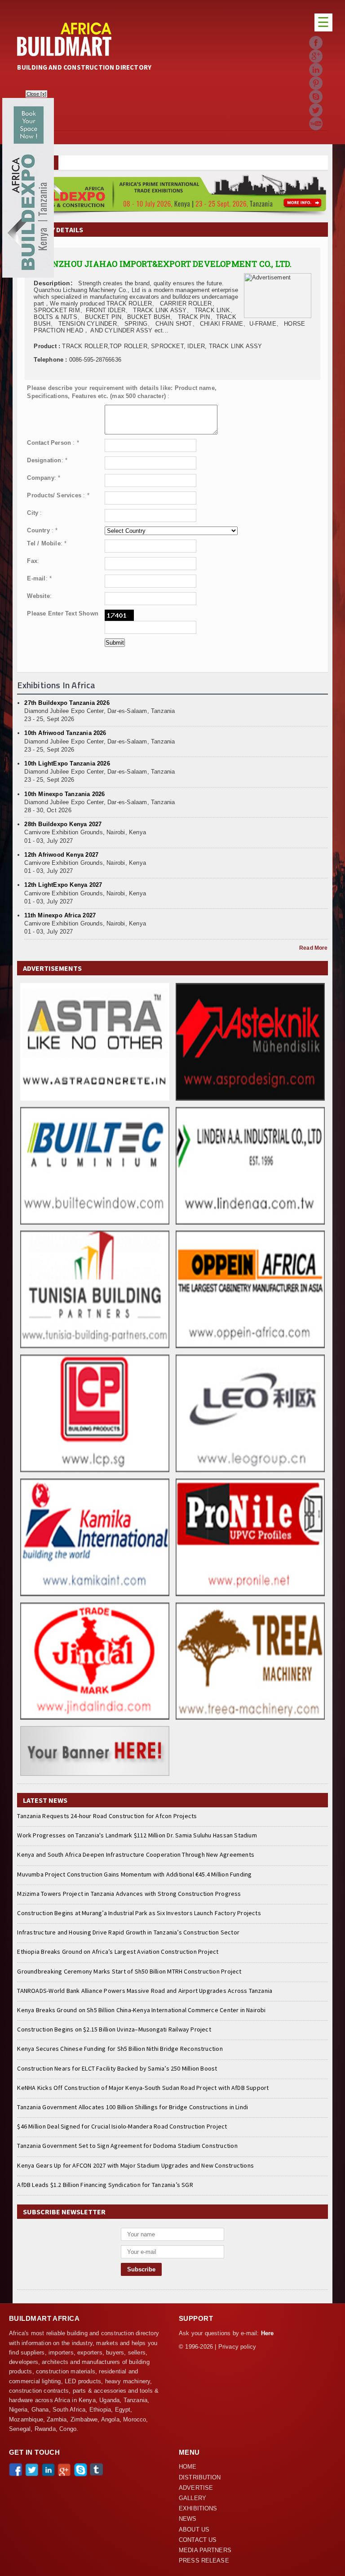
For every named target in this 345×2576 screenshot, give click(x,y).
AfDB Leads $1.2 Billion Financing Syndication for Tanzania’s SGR (105, 2185)
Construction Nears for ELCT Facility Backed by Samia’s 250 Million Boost (117, 2068)
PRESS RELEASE (204, 2561)
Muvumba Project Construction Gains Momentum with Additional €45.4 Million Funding (134, 1874)
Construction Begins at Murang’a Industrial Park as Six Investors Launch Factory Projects (139, 1913)
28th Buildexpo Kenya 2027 (63, 824)
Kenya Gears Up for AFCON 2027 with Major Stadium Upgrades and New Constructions (135, 2165)
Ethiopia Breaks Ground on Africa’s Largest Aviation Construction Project (118, 1952)
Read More (313, 948)
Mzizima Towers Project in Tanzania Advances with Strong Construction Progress (129, 1894)
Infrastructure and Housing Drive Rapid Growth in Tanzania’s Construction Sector (128, 1932)
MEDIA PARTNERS (205, 2550)
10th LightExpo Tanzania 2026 (67, 764)
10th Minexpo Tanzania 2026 (64, 794)
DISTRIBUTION (200, 2478)
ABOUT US (194, 2530)
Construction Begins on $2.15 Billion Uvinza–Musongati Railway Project (114, 2029)
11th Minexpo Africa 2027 (60, 915)
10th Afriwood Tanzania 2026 (65, 733)
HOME (188, 2467)
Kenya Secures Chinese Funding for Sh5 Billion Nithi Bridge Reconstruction (120, 2049)
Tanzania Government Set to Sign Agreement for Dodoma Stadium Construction (127, 2146)
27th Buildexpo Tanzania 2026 (67, 703)
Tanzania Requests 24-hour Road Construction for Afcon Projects (107, 1816)
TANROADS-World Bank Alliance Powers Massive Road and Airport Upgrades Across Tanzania (145, 1991)
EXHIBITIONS (198, 2509)
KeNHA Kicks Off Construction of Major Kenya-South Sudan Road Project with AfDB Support (143, 2088)
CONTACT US (198, 2540)
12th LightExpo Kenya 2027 (63, 885)
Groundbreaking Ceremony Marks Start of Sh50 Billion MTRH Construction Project (129, 1971)
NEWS (188, 2519)
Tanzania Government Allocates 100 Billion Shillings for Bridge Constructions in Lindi (133, 2107)
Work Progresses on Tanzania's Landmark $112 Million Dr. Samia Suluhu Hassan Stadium (137, 1835)
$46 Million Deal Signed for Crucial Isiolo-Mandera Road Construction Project (122, 2126)
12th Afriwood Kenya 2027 (61, 855)
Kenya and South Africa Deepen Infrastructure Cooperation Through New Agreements (136, 1855)
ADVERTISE (196, 2488)
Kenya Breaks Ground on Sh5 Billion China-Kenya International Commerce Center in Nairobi (141, 2010)
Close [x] (37, 94)
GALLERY (192, 2498)
